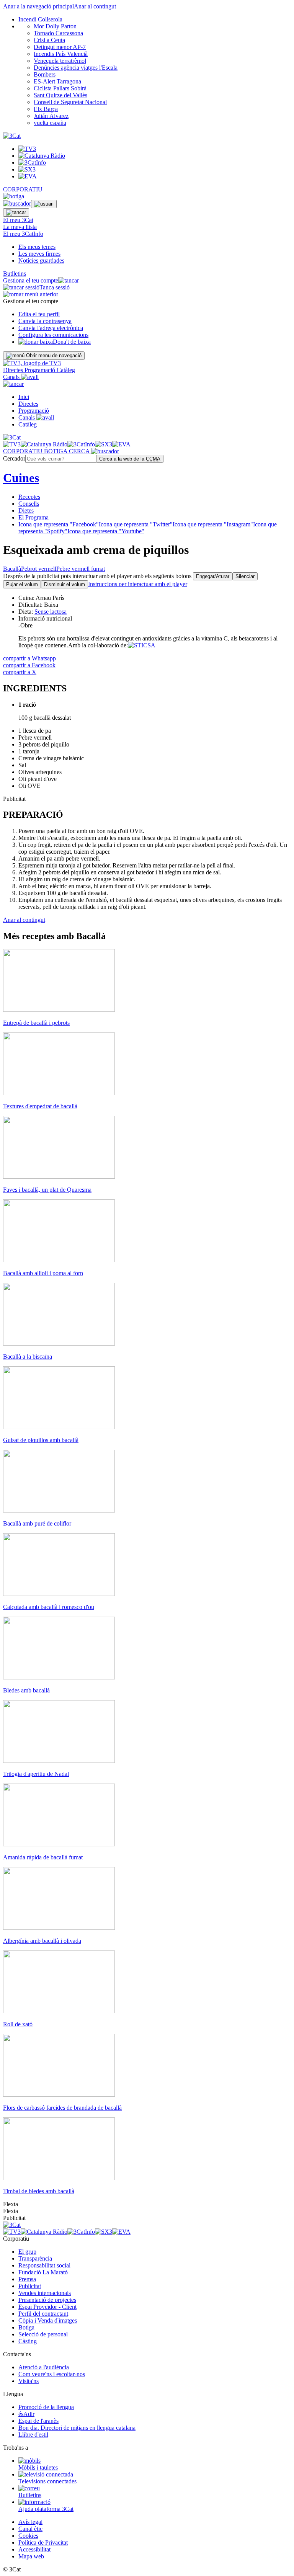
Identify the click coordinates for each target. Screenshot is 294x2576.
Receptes (29, 497)
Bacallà (12, 569)
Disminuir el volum (65, 584)
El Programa (33, 517)
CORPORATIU (23, 189)
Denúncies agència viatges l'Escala (76, 68)
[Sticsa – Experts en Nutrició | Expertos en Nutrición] (142, 645)
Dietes (26, 510)
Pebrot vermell (39, 569)
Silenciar (245, 576)
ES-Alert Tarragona (57, 81)
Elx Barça (46, 109)
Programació (41, 370)
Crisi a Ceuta (49, 40)
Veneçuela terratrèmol (60, 61)
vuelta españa (50, 123)
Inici (24, 397)
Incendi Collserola (40, 19)
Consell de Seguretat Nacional (70, 102)
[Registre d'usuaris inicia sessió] (44, 204)
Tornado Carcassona (58, 33)
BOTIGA (56, 451)
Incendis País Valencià (61, 54)
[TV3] (32, 363)
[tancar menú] (13, 384)
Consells (29, 504)
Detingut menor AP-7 (60, 47)
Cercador (14, 458)
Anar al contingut (95, 6)
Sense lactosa (51, 612)
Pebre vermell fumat (81, 569)
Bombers (45, 74)
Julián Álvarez (51, 116)
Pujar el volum (22, 584)
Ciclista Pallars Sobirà (60, 88)
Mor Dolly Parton (55, 26)
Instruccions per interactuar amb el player (138, 584)
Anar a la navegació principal (38, 6)
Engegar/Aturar (213, 576)
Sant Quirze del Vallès (60, 95)
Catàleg (66, 370)
